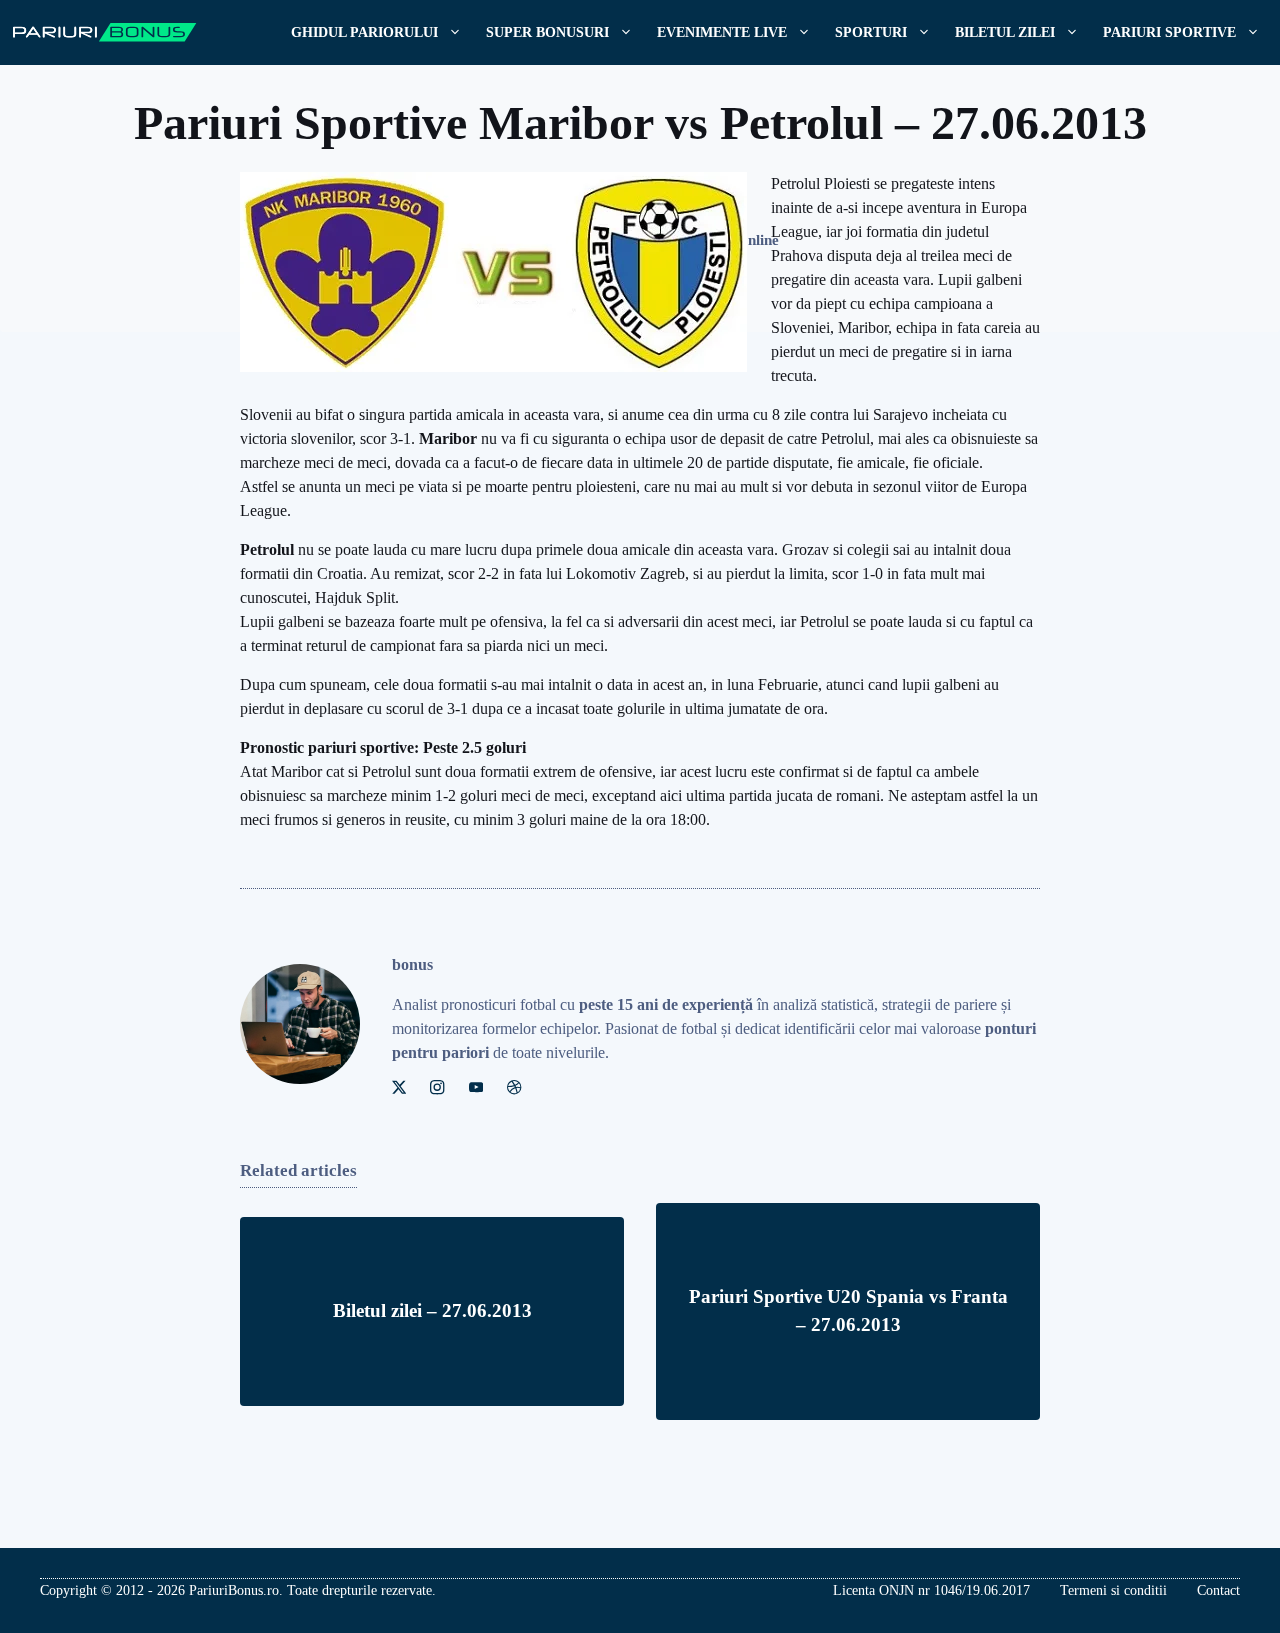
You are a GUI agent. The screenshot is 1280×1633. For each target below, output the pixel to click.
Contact (1218, 1590)
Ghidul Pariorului (364, 32)
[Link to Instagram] (437, 1087)
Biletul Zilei (1005, 32)
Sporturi (871, 32)
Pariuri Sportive (1169, 32)
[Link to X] (399, 1087)
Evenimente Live (722, 32)
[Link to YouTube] (476, 1087)
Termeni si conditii (1113, 1590)
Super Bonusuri (547, 32)
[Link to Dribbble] (514, 1087)
